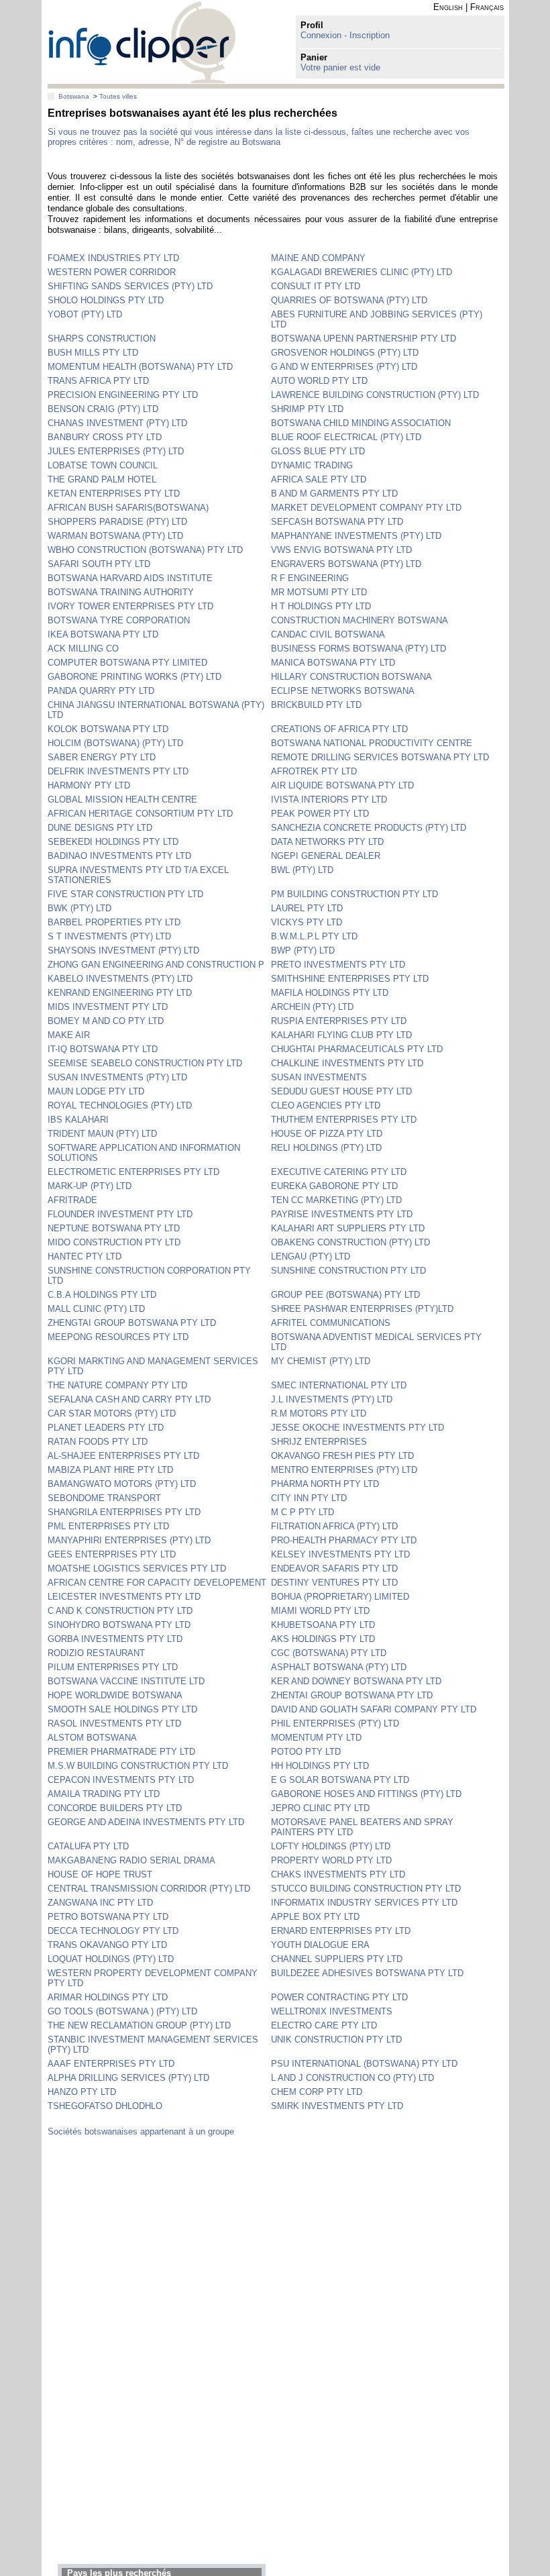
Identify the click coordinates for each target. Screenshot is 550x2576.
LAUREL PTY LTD (307, 908)
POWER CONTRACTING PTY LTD (339, 1997)
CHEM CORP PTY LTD (317, 2092)
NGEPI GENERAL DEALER (326, 856)
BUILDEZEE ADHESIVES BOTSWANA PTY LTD (367, 1973)
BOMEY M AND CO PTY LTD (106, 1021)
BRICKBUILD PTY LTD (316, 705)
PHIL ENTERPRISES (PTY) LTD (335, 1723)
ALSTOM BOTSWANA (92, 1738)
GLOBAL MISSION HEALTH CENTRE (122, 800)
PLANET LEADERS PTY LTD (106, 1428)
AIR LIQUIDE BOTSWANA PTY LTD (342, 785)
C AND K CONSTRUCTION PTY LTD (120, 1611)
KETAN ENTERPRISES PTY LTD (114, 494)
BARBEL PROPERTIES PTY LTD (114, 922)
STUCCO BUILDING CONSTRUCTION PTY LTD (366, 1889)
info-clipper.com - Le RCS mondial (142, 42)
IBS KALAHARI (78, 1120)
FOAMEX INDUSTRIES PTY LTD (113, 258)
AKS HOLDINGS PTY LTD (323, 1639)
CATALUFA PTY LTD (88, 1846)
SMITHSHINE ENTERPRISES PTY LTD (350, 979)
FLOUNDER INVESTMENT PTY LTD (120, 1214)
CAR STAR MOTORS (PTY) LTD (112, 1413)
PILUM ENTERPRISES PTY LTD (113, 1667)
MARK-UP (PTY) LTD (90, 1186)
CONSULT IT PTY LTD (316, 286)
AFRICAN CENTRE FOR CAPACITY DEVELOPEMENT (157, 1583)
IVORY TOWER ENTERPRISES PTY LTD (130, 606)
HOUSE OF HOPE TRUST (100, 1874)
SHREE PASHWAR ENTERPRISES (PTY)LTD (362, 1309)
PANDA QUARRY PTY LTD (101, 691)
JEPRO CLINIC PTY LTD (320, 1808)
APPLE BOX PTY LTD (315, 1917)
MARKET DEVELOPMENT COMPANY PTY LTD (366, 508)
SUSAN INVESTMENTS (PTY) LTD (117, 1077)
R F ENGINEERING (310, 578)
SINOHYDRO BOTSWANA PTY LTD (119, 1625)
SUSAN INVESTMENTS (319, 1077)
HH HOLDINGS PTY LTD (320, 1766)
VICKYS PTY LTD (307, 922)
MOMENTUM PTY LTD (316, 1738)
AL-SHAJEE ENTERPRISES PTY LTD (123, 1456)
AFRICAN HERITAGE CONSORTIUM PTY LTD (140, 814)
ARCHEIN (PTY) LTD (312, 1007)
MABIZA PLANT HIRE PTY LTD (110, 1470)
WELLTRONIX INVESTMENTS (332, 2011)
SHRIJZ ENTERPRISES (319, 1442)
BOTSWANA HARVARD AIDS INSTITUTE (130, 578)
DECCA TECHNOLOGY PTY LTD (113, 1931)
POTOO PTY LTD (306, 1752)
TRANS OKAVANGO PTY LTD (107, 1945)
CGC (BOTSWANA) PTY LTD (329, 1653)
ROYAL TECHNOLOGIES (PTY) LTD (120, 1105)
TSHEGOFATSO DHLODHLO (105, 2106)
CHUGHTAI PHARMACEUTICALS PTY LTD (357, 1049)
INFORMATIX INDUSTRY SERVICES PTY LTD (364, 1903)
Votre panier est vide (340, 67)
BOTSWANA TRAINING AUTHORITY (121, 592)
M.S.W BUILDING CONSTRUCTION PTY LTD (138, 1766)
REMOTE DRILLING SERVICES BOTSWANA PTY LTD (380, 757)
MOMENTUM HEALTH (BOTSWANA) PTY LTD (140, 367)
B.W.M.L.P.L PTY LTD (314, 936)
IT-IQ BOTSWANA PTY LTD (103, 1049)
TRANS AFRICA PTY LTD (98, 381)
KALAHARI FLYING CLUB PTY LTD (341, 1035)
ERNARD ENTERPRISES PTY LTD (341, 1931)
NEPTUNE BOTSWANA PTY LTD (114, 1228)
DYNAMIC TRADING (312, 465)
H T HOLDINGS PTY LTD (321, 606)
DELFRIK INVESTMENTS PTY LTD (118, 771)
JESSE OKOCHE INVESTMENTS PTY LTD (357, 1428)
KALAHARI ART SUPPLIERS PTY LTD (348, 1228)
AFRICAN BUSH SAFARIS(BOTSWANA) (128, 508)
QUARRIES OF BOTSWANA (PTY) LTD (349, 300)
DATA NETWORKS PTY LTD (327, 842)
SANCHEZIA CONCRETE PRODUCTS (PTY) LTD (369, 828)
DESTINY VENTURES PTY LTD (334, 1583)
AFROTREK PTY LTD (314, 771)
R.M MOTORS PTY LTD (319, 1413)
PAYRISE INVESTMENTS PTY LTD (342, 1214)
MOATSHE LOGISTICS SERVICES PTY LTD (137, 1568)
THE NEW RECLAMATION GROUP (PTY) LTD (139, 2025)
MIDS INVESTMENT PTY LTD (108, 1007)
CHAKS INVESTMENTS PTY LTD (338, 1874)
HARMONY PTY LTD (89, 785)
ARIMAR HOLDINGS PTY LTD (108, 1997)
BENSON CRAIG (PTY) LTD (103, 409)
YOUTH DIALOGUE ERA (320, 1945)
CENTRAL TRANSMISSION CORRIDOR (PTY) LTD (149, 1889)
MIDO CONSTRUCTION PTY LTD (114, 1242)
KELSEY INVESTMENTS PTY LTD (340, 1554)
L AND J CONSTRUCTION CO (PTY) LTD (352, 2078)
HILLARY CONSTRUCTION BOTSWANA (351, 677)
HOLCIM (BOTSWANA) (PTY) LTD (115, 743)
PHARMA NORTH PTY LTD (325, 1484)
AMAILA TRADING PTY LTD (104, 1794)
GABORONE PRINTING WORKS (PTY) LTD (134, 677)
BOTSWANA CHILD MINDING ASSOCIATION (361, 423)
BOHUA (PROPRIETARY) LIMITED (340, 1597)
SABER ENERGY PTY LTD (102, 757)
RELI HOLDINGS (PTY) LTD (326, 1148)
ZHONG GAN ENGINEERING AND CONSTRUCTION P (156, 965)
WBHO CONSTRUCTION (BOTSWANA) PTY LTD (145, 550)
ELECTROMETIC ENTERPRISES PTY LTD (133, 1172)
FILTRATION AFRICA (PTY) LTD (334, 1526)
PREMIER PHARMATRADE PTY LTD (121, 1752)
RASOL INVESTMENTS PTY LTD (114, 1723)
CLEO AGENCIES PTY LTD (326, 1105)
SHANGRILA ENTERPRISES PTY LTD (124, 1512)
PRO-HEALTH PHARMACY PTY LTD (344, 1540)
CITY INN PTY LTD (309, 1498)
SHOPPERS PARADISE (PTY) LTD (117, 522)
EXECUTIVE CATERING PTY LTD (339, 1172)
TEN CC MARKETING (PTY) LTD (336, 1200)
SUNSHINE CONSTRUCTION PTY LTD (348, 1271)
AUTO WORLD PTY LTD (319, 381)
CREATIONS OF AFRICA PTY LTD (339, 729)
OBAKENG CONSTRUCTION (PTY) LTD (350, 1242)
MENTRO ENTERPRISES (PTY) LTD (344, 1470)
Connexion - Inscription (345, 35)
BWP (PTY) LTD (303, 950)
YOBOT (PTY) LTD (85, 314)
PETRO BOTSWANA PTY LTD (108, 1917)
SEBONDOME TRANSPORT (104, 1498)
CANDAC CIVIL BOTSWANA (328, 634)
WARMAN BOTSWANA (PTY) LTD (115, 536)
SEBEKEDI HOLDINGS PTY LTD (113, 842)
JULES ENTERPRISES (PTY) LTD (116, 451)
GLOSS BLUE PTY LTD (318, 451)
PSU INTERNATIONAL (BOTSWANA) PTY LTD (364, 2064)
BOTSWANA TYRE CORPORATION (119, 620)
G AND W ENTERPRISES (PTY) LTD (344, 367)
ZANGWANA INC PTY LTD (100, 1903)
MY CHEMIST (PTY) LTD (321, 1361)
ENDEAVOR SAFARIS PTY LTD (334, 1568)
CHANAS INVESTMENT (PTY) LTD (117, 423)
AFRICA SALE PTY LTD (319, 479)
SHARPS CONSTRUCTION (102, 339)
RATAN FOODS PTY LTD (98, 1442)
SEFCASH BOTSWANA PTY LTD (337, 522)
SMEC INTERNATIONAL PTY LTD (339, 1385)
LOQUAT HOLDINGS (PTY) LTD (111, 1959)
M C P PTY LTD (302, 1512)
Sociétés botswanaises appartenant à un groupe (141, 2131)
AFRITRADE (72, 1200)
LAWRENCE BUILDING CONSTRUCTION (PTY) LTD (375, 395)
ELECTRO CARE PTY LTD (324, 2025)
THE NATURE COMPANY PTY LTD (117, 1385)
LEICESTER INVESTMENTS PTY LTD (124, 1597)
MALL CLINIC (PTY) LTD (96, 1309)
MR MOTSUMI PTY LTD (319, 592)
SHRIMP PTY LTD (307, 409)
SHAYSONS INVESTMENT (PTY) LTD (123, 950)
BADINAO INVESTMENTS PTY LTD (119, 856)
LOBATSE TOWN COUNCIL (103, 465)
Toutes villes (118, 96)
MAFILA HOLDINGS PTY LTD (330, 993)
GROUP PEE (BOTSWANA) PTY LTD (345, 1295)
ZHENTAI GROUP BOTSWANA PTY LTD (352, 1695)
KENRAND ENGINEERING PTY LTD (120, 993)
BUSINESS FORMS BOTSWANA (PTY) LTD (359, 649)
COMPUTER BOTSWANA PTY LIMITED (127, 663)
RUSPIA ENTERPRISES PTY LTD (339, 1021)
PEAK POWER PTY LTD (320, 814)
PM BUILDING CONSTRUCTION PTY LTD (354, 894)
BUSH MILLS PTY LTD (93, 353)
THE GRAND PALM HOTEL (102, 479)
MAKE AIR (69, 1035)
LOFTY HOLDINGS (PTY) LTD (331, 1846)
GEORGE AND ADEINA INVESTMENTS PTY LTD (146, 1822)
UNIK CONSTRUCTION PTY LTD (336, 2040)
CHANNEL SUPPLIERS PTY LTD (337, 1959)
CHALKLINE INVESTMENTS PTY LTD (347, 1063)
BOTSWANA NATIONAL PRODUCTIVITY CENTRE (372, 743)
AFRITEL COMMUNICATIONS (331, 1323)
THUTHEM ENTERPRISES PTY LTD (344, 1120)
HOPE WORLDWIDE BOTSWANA (115, 1695)
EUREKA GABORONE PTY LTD (334, 1186)
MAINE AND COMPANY (318, 258)
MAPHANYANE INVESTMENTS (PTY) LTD (356, 536)
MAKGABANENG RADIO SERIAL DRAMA (131, 1860)
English (448, 7)
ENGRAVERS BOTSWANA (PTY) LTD (346, 564)
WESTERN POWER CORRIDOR (112, 272)
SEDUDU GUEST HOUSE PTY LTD (341, 1091)
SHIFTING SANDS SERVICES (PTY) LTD (130, 286)
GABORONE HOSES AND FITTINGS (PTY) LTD (366, 1794)
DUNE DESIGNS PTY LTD (100, 828)
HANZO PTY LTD (82, 2092)
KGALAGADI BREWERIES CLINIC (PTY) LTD (362, 272)
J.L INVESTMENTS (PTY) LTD (332, 1399)
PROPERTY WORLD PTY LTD (331, 1860)
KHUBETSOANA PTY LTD (323, 1625)
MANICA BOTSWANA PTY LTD (333, 663)
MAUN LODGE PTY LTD (96, 1091)
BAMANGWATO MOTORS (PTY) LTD (122, 1484)
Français (487, 7)
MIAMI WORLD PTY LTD (320, 1611)
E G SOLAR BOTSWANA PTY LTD (340, 1780)
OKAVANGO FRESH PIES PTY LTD (342, 1456)
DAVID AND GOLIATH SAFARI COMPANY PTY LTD (374, 1709)
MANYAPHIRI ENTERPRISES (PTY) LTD (129, 1540)
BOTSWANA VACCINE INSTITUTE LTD (126, 1681)
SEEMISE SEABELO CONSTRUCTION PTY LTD (145, 1063)
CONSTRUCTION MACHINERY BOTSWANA (360, 620)
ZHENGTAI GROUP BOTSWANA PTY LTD (132, 1323)
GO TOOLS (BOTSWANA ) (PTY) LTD (122, 2011)
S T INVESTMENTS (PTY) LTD (109, 936)
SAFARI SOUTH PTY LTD (99, 564)
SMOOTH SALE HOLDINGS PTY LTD (122, 1709)
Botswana (74, 96)
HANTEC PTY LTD (85, 1256)
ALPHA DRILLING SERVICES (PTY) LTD (128, 2078)
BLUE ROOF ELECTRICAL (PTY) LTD (346, 437)
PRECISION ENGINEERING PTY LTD (123, 395)
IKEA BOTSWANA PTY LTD (103, 634)
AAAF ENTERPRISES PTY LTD (111, 2064)
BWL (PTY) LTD (302, 870)
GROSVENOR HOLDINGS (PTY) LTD (345, 353)
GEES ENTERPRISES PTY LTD (112, 1554)
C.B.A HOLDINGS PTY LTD (102, 1295)
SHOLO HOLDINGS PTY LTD (106, 300)
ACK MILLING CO (83, 649)
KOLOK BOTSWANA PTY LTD (108, 729)
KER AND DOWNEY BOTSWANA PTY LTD (356, 1681)
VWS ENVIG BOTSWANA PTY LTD (341, 550)
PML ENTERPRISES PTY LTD (108, 1526)
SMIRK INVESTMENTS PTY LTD (337, 2106)
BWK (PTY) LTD (79, 908)
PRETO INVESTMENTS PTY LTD (338, 965)
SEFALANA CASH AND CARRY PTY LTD (129, 1399)
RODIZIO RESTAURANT (96, 1653)
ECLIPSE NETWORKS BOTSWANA (343, 691)
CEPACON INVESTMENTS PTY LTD (121, 1780)
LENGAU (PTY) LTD (311, 1256)
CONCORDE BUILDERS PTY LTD (115, 1808)
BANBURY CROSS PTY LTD (105, 437)
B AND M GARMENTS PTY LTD (334, 494)
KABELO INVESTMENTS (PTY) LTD (120, 979)
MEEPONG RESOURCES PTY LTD (118, 1337)
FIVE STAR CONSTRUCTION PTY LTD (125, 894)
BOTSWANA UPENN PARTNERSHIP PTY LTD (364, 339)
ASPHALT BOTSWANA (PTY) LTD (339, 1667)
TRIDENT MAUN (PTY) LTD (102, 1134)
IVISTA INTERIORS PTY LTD (329, 800)
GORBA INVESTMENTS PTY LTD (115, 1639)
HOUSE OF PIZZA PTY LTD (327, 1134)
